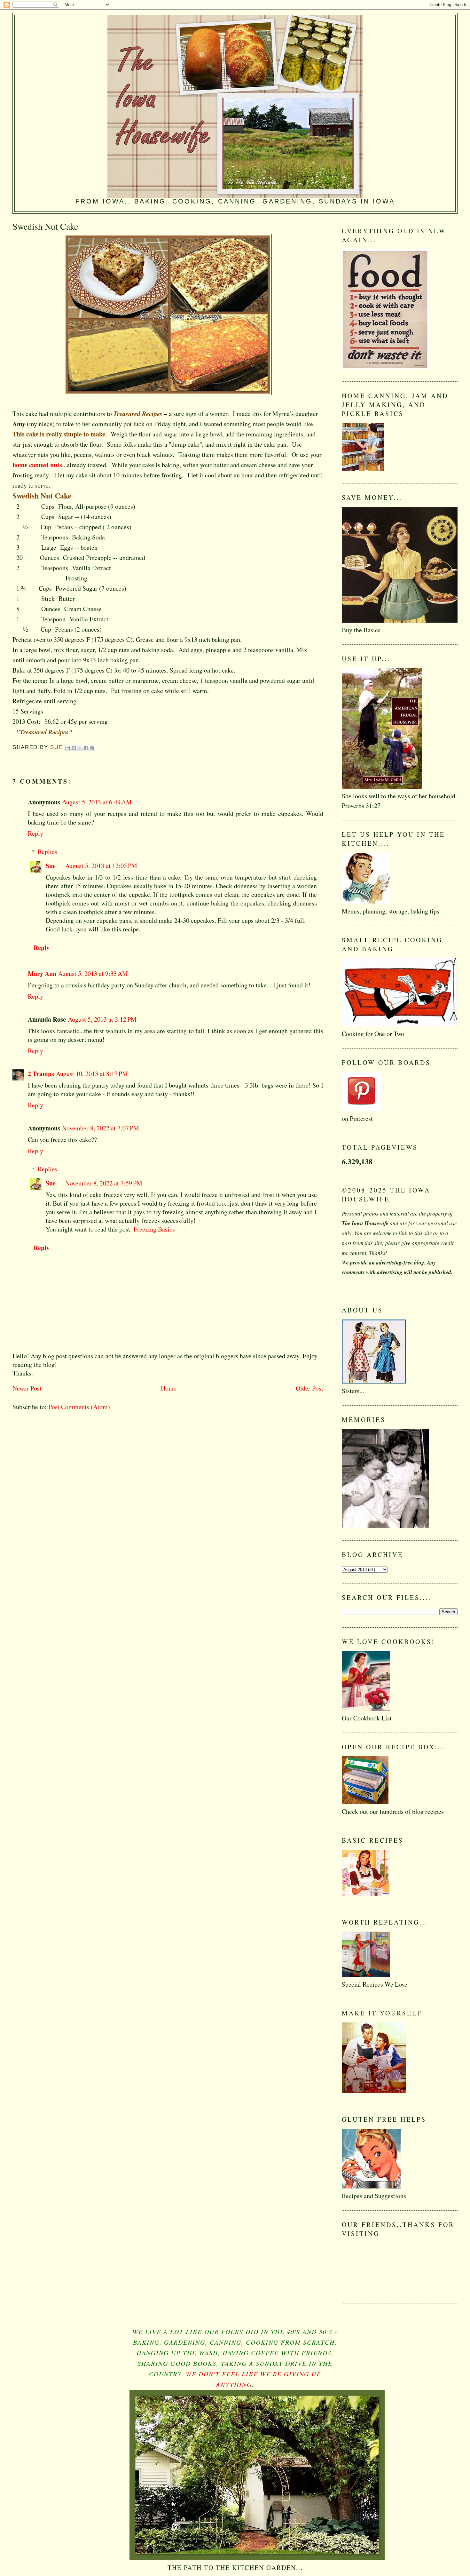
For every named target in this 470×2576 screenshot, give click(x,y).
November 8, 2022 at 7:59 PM (104, 1183)
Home (169, 1388)
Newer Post (27, 1388)
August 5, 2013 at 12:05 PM (101, 866)
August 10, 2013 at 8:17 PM (92, 1074)
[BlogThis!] (74, 748)
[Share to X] (80, 748)
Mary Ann (42, 973)
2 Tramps (41, 1074)
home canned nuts (37, 465)
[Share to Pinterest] (92, 748)
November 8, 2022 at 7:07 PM (101, 1128)
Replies (47, 852)
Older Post (309, 1388)
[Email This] (68, 748)
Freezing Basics (154, 1229)
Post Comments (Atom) (79, 1407)
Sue (51, 866)
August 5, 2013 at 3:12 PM (102, 1019)
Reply (35, 833)
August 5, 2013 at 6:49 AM (97, 802)
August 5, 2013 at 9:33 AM (93, 973)
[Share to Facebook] (86, 748)
